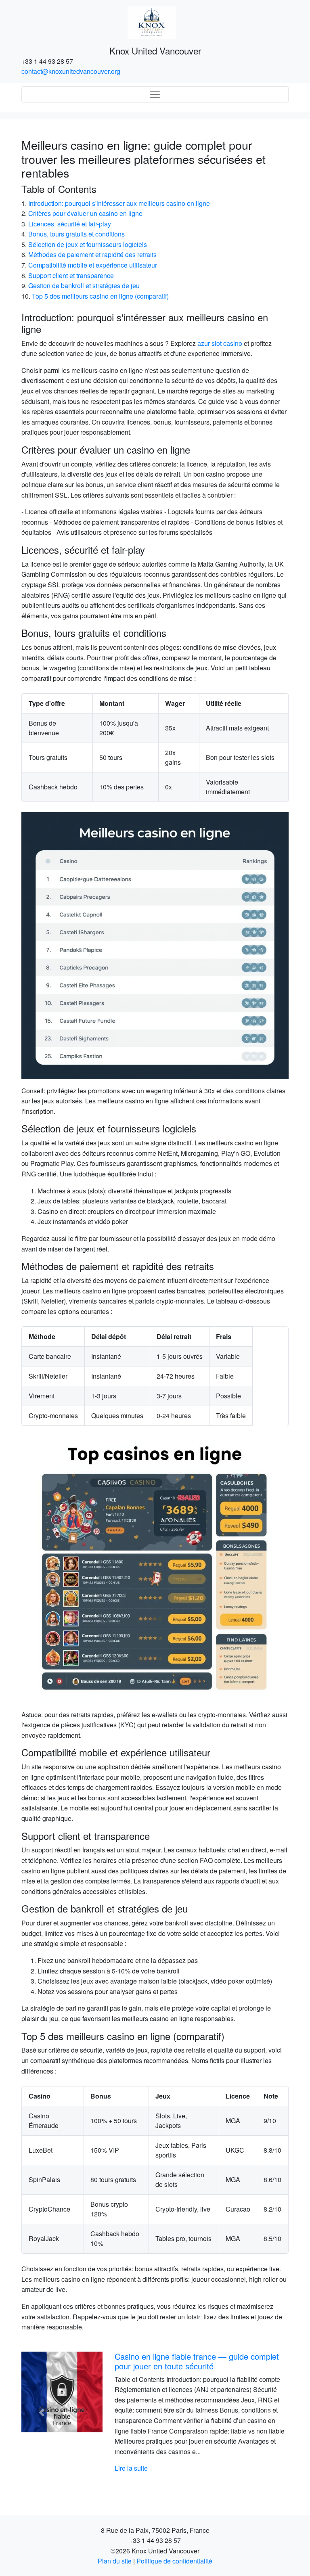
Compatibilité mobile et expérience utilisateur (93, 265)
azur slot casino (220, 343)
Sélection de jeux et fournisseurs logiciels (88, 244)
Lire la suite (131, 2468)
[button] (41, 2413)
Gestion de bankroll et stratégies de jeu (84, 286)
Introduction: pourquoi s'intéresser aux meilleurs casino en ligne (119, 203)
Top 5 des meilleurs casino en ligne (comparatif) (100, 296)
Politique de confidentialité (174, 2561)
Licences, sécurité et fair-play (70, 224)
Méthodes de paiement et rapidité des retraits (92, 254)
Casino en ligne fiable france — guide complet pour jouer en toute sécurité (197, 2361)
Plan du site (115, 2561)
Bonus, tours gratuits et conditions (76, 234)
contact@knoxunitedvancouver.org (71, 71)
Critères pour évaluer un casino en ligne (85, 213)
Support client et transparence (71, 275)
